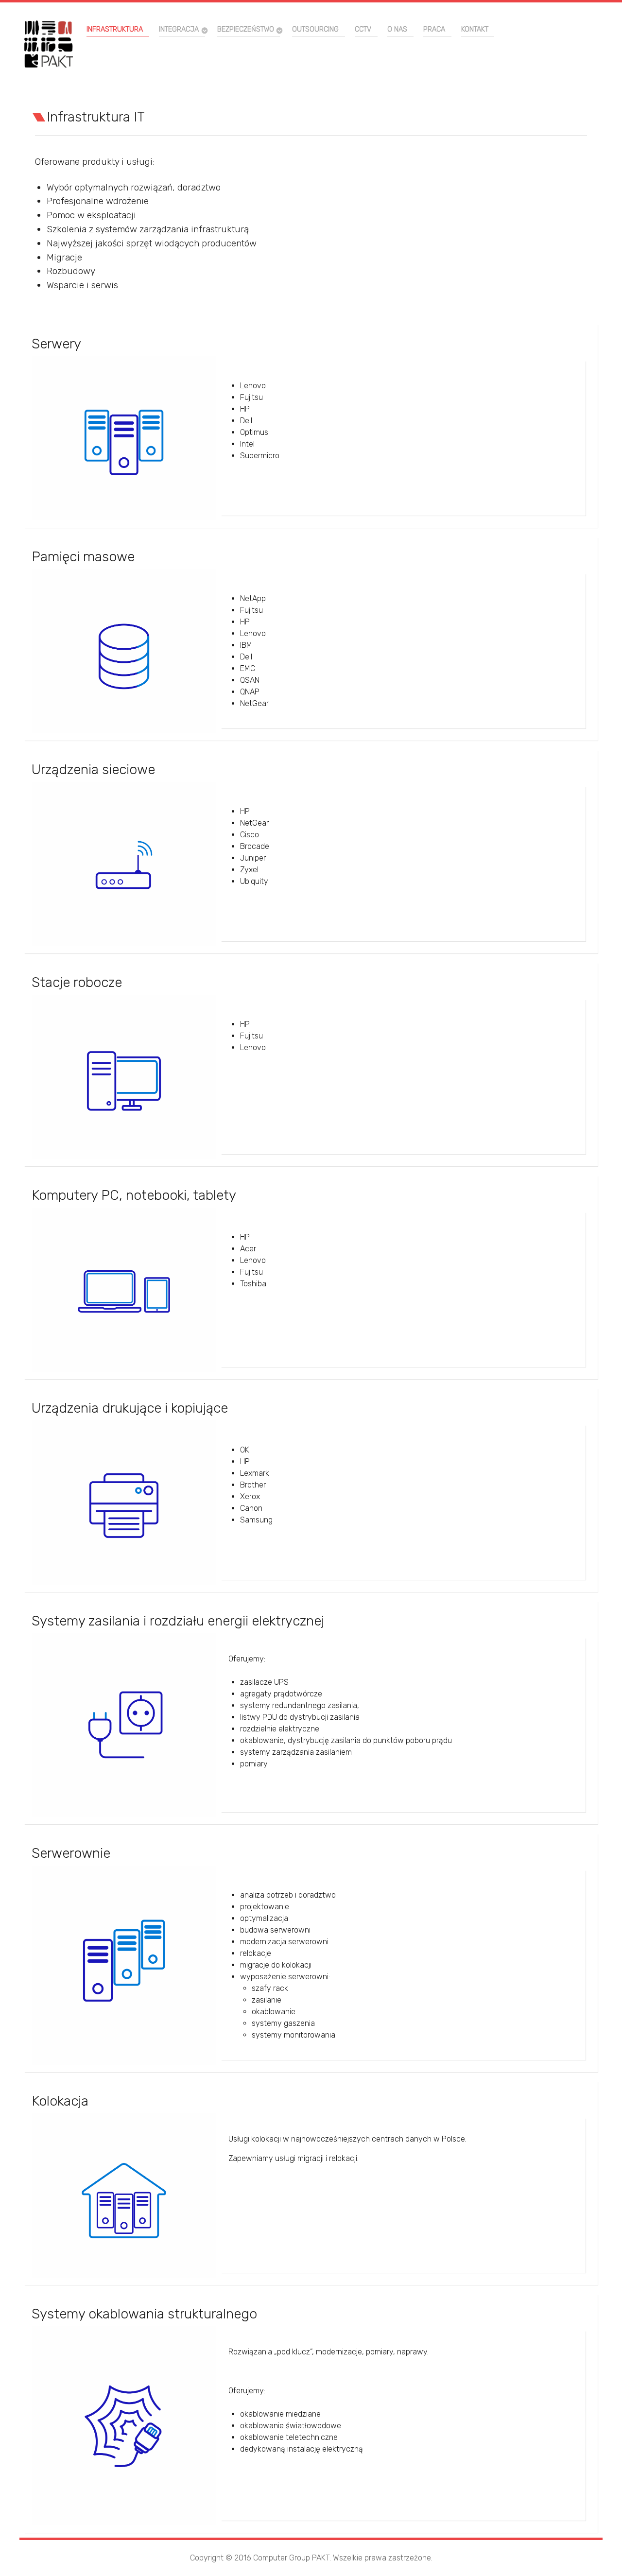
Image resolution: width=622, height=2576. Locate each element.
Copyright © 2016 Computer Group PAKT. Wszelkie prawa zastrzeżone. (311, 2558)
